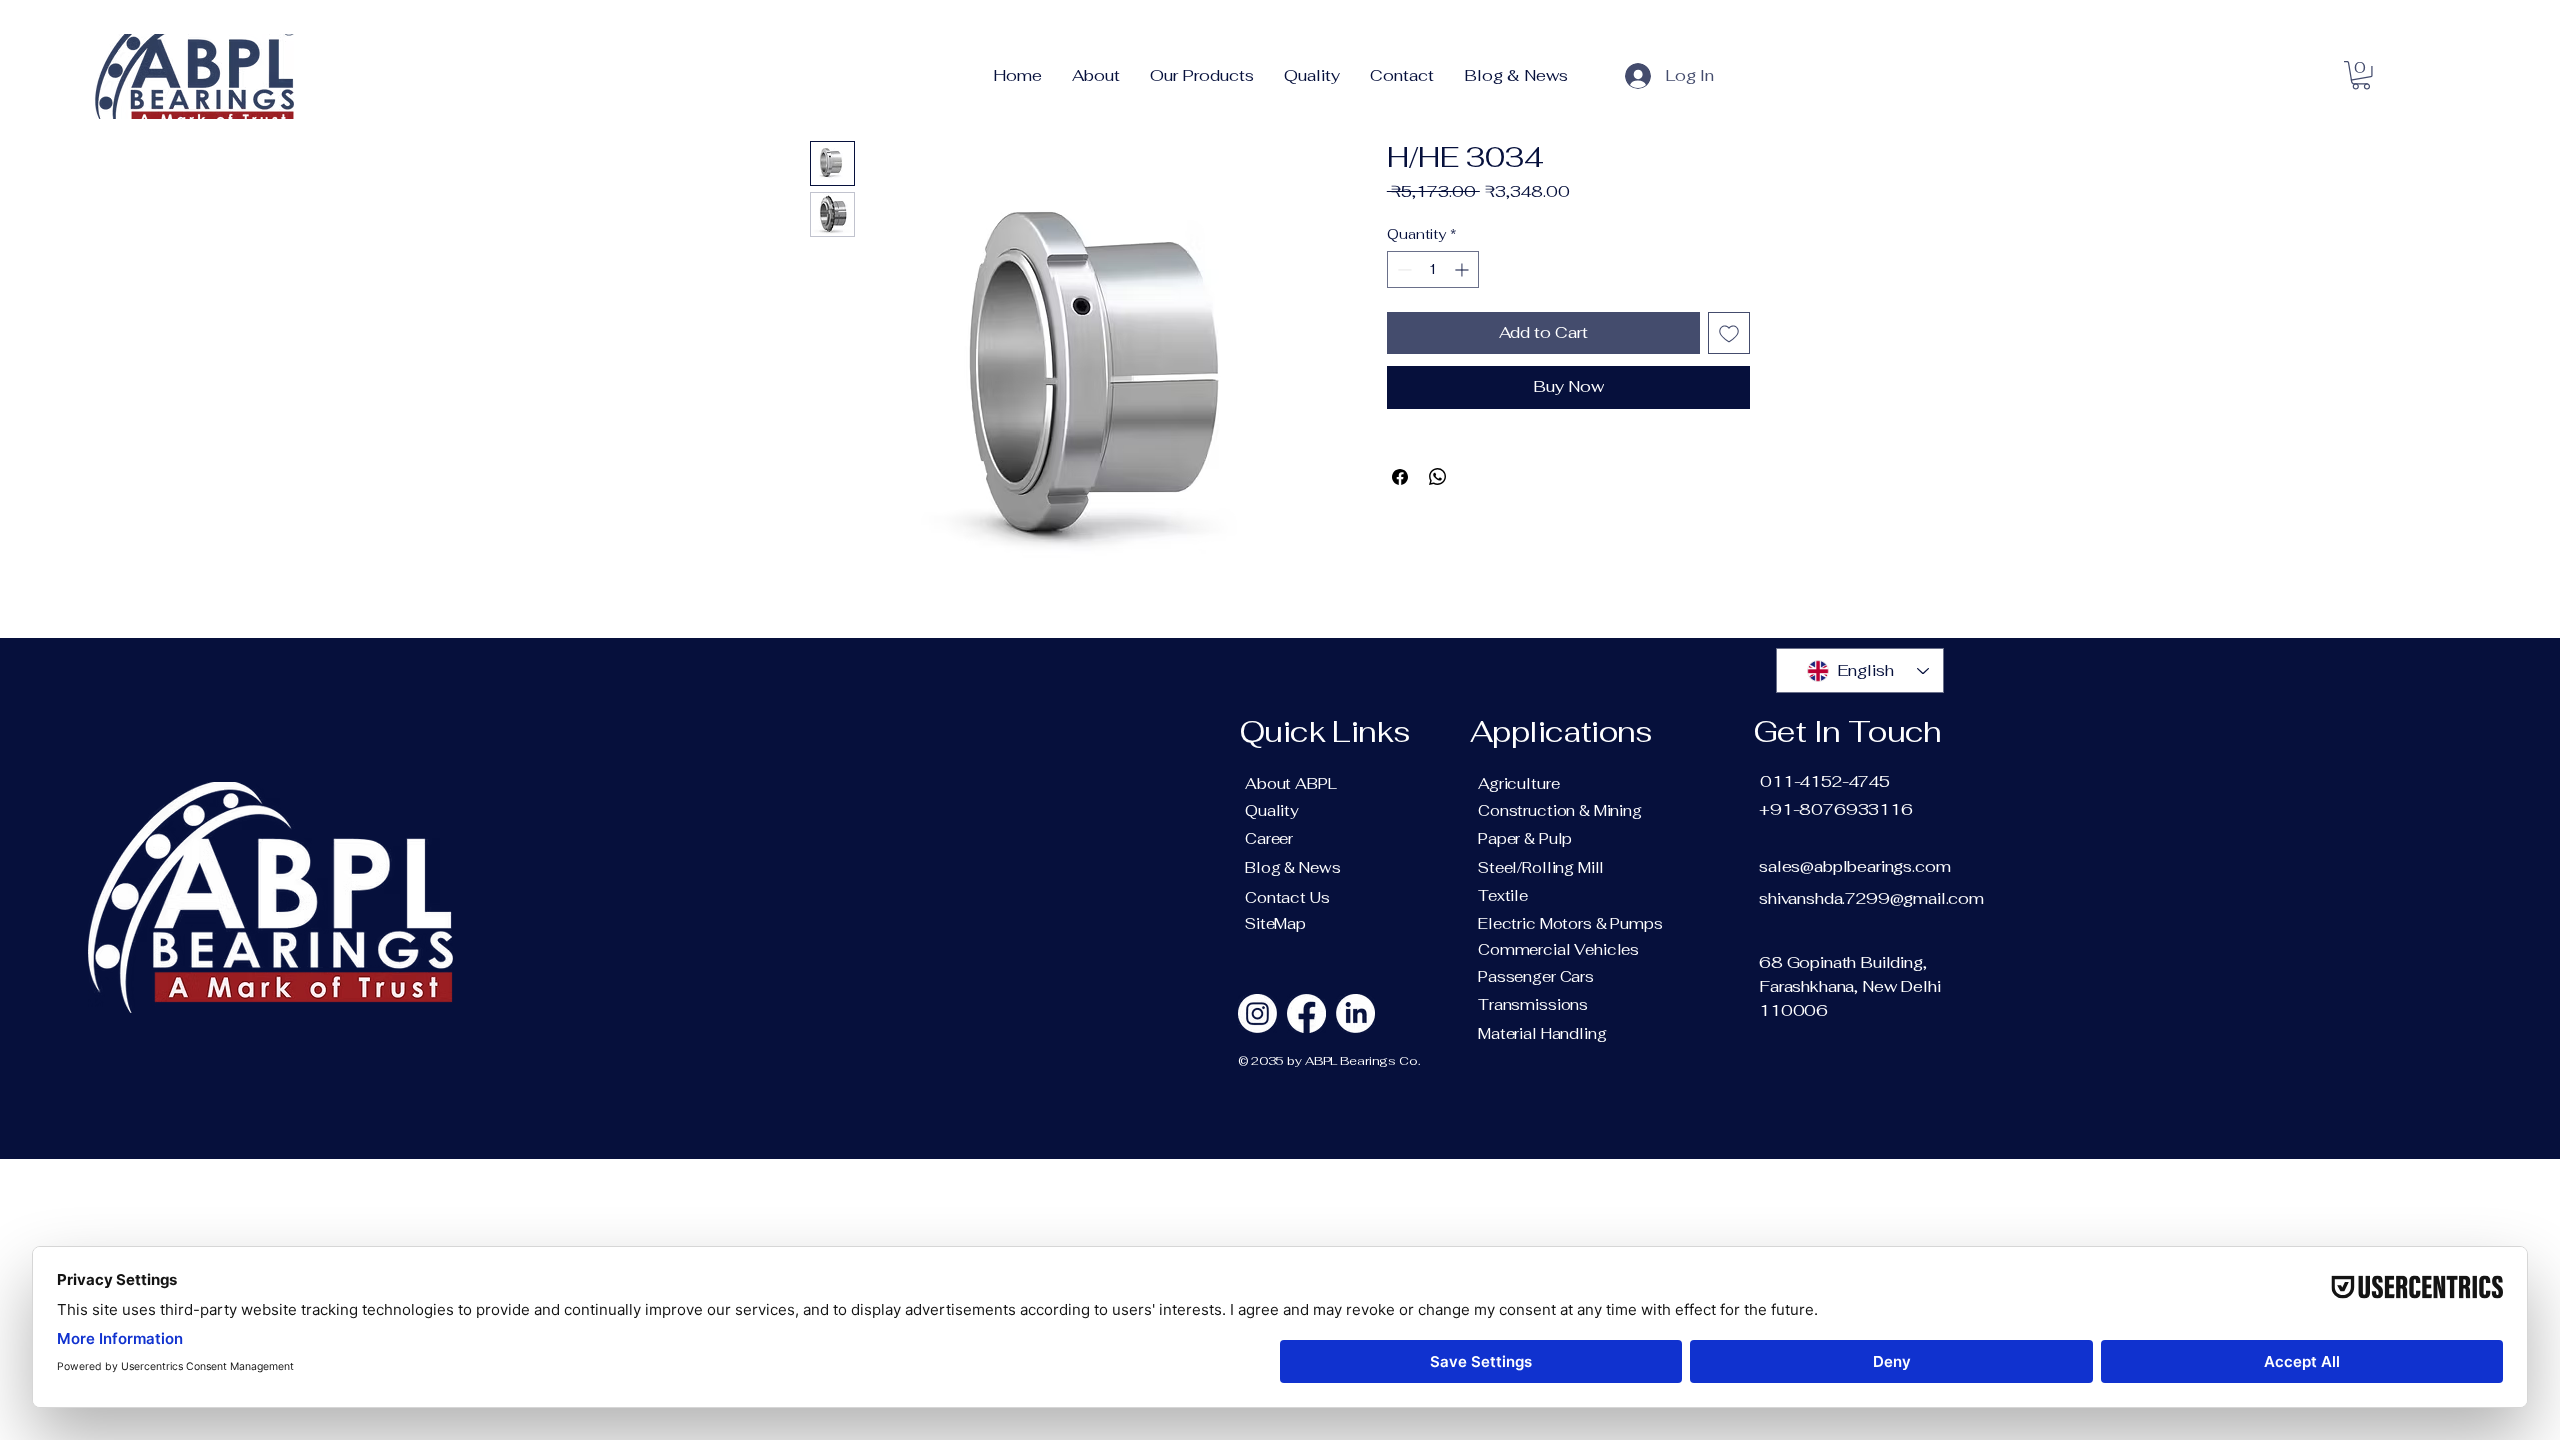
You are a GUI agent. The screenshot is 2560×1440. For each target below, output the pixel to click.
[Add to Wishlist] (1729, 333)
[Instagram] (1257, 1013)
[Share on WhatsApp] (1438, 477)
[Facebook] (1306, 1013)
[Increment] (1463, 269)
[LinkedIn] (1355, 1013)
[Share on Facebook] (1400, 477)
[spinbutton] (1433, 269)
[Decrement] (1402, 269)
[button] (2361, 75)
